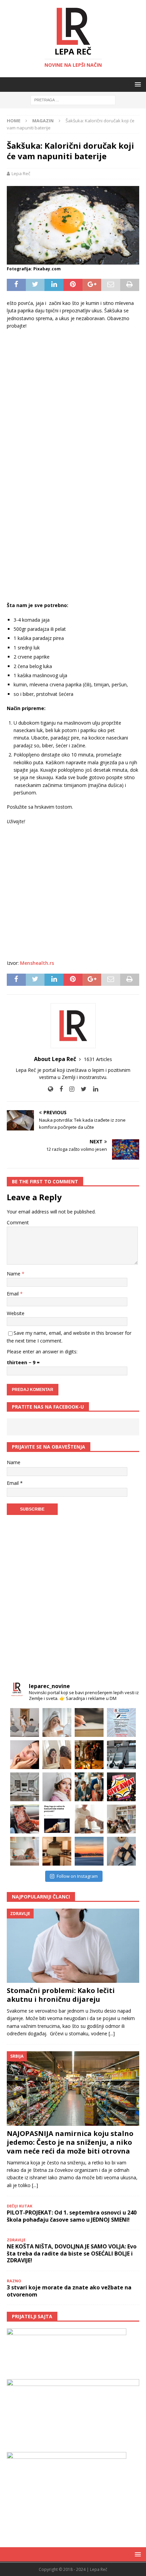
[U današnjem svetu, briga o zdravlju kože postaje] (57, 1722)
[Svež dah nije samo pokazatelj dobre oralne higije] (57, 1755)
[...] (112, 2033)
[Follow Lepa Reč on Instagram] (69, 1089)
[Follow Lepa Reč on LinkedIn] (93, 1089)
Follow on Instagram (77, 1876)
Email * (15, 1483)
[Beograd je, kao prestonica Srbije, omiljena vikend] (89, 1851)
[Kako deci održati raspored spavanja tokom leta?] (25, 1851)
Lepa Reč (21, 173)
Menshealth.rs (37, 963)
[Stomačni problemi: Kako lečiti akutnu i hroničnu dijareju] (73, 1946)
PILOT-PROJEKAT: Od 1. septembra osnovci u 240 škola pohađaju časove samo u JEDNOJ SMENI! (72, 2216)
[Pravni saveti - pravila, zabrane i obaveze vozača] (121, 1755)
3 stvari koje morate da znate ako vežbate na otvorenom (69, 2291)
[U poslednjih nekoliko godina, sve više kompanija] (121, 1819)
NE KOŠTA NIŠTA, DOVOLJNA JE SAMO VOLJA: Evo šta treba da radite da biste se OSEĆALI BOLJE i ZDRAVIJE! (72, 2253)
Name (14, 1274)
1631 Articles (98, 1059)
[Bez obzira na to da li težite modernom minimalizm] (25, 1787)
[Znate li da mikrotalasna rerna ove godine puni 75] (57, 1851)
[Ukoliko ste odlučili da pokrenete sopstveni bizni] (89, 1819)
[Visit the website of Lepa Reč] (50, 1089)
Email (13, 1294)
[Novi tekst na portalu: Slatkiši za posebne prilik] (25, 1819)
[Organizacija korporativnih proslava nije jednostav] (89, 1787)
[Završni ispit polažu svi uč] (89, 1722)
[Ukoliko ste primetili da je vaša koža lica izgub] (25, 1755)
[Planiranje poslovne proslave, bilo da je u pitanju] (89, 1755)
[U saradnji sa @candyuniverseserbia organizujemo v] (121, 1787)
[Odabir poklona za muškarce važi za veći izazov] (121, 1851)
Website (16, 1313)
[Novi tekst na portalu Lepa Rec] (57, 1819)
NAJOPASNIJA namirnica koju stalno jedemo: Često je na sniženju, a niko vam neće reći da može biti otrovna (70, 2142)
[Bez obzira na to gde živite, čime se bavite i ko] (25, 1722)
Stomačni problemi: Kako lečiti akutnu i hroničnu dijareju (61, 1995)
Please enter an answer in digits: (42, 1352)
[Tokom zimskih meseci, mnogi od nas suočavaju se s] (57, 1787)
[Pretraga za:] (73, 100)
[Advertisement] (73, 391)
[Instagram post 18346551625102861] (121, 1722)
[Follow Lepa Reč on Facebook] (59, 1089)
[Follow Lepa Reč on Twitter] (81, 1089)
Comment (18, 1222)
